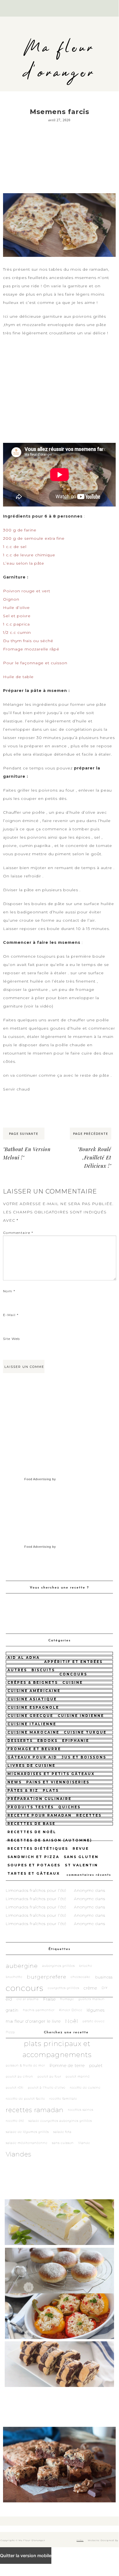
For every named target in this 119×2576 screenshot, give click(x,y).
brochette (14, 1977)
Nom (9, 1291)
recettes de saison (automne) (50, 1840)
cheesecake (80, 1977)
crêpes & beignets (33, 1682)
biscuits (43, 1670)
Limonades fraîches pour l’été (36, 1890)
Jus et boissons (84, 1757)
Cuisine (73, 1682)
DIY (105, 1988)
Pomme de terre (67, 2065)
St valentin (81, 1865)
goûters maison (92, 1999)
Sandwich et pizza (33, 1857)
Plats (51, 1790)
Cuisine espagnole (33, 1707)
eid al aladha (28, 1999)
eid (9, 1999)
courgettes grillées (64, 1988)
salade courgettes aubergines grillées (60, 2121)
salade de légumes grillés (27, 2132)
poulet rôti (15, 2088)
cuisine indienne (81, 1716)
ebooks (47, 1741)
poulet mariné (78, 2077)
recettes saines (81, 2110)
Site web (12, 1339)
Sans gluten (81, 1857)
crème (90, 1988)
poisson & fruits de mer (25, 2065)
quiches (69, 1807)
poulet (96, 2065)
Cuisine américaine (34, 1691)
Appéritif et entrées (73, 1662)
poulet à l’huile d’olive (47, 2088)
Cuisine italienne (32, 1724)
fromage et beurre (34, 1749)
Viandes (19, 2154)
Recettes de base (31, 1824)
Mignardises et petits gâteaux (51, 1774)
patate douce (94, 2021)
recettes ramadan (35, 2110)
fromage (67, 1999)
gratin (12, 2010)
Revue (81, 1848)
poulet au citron (19, 2077)
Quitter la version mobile (26, 2556)
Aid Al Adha (24, 1658)
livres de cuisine (31, 1765)
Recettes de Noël (32, 1832)
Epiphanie (76, 1741)
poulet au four (49, 2077)
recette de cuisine (85, 2088)
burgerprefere (47, 1977)
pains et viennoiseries (58, 1782)
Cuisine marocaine (33, 1732)
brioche (86, 1966)
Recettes (89, 1815)
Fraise (49, 1999)
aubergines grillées (59, 1966)
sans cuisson (63, 2143)
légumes (96, 2010)
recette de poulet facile (25, 2099)
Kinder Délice (71, 2010)
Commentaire (18, 1233)
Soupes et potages (34, 1865)
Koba (80, 2540)
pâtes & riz (23, 1790)
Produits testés (31, 1807)
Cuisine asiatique (32, 1699)
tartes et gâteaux (34, 1873)
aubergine (22, 1966)
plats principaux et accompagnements (57, 2049)
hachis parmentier (39, 2010)
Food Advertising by (40, 1479)
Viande (84, 2143)
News (15, 1782)
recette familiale (63, 2099)
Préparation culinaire (39, 1799)
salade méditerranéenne (27, 2143)
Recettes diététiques (38, 1848)
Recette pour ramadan (40, 1815)
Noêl (72, 2021)
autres (17, 1670)
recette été (15, 2121)
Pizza (10, 2032)
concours (73, 1674)
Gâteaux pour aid (32, 1757)
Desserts (20, 1741)
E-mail (11, 1315)
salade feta (62, 2132)
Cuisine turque (85, 1732)
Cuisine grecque (30, 1716)
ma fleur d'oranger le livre (33, 2021)
